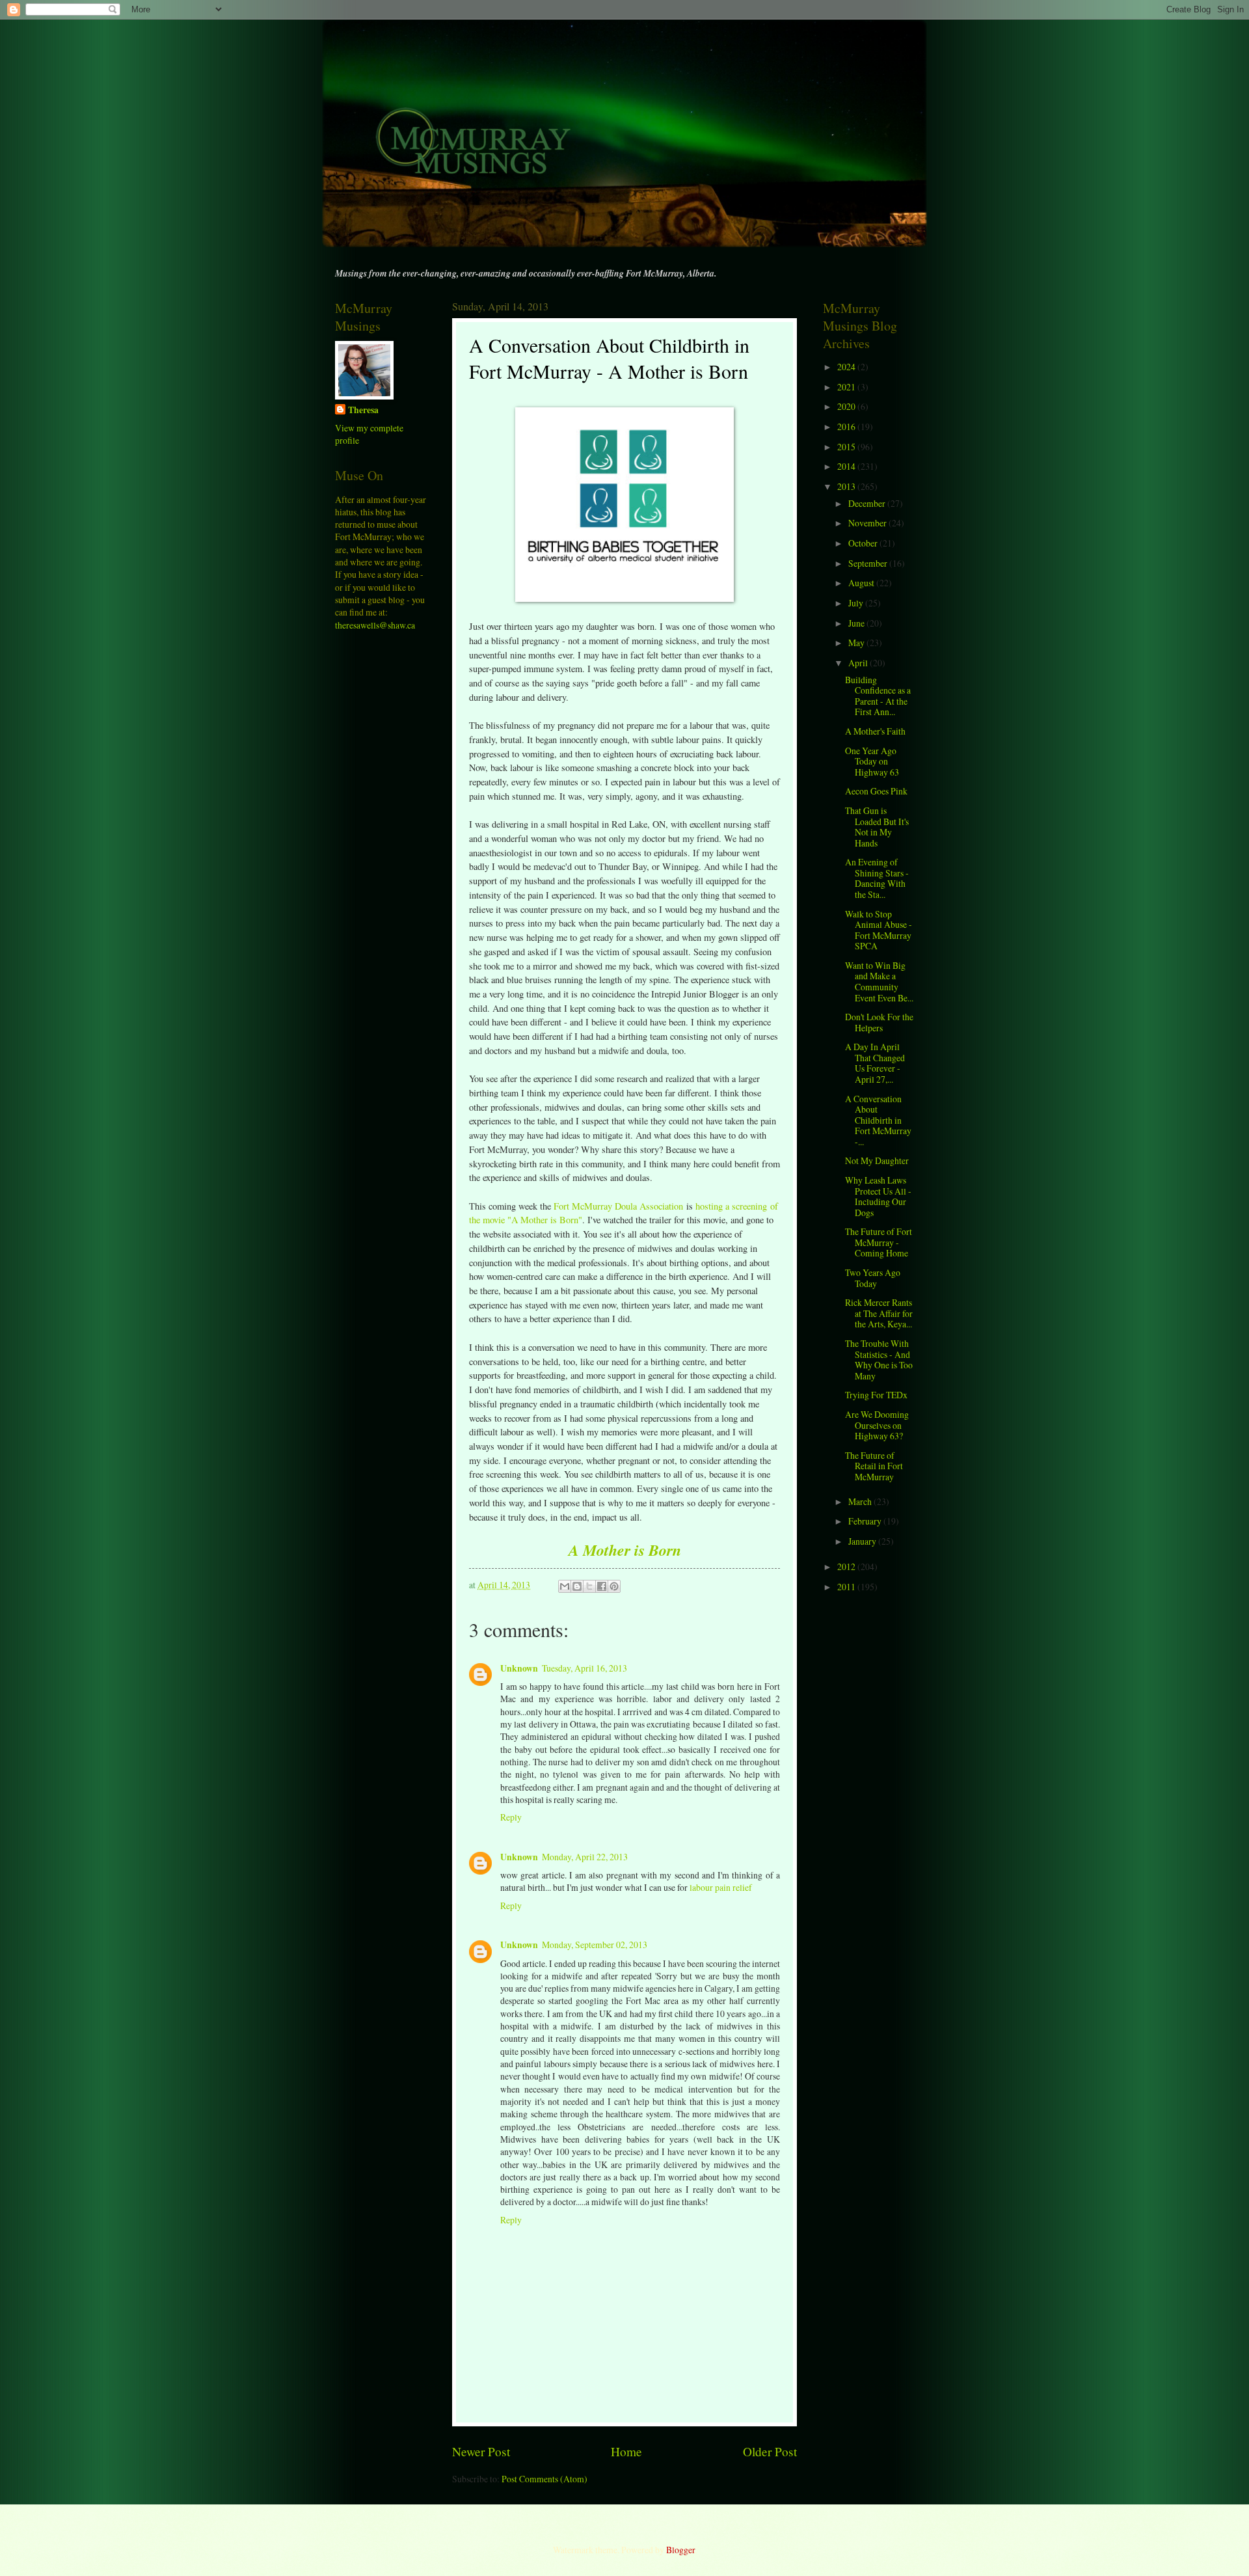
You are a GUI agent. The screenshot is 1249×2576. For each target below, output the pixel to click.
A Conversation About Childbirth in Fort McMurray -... (878, 1120)
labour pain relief (721, 1887)
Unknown (519, 1668)
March (861, 1501)
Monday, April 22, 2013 (585, 1857)
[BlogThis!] (577, 1586)
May (857, 643)
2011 (847, 1587)
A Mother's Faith (875, 731)
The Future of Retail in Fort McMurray (874, 1466)
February (866, 1521)
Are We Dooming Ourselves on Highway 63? (877, 1425)
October (864, 543)
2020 (847, 406)
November (868, 523)
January (863, 1541)
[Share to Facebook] (602, 1586)
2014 (847, 466)
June (857, 623)
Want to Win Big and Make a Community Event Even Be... (879, 982)
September (869, 563)
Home (626, 2451)
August (862, 583)
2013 (847, 486)
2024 (847, 367)
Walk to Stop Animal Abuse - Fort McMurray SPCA (879, 930)
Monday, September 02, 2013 (595, 1945)
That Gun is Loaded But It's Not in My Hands (877, 827)
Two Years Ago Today (873, 1278)
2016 (847, 427)
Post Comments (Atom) (544, 2479)
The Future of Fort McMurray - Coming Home (879, 1242)
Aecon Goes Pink (876, 791)
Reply (511, 1817)
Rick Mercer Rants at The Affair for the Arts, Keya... (879, 1313)
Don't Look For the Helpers (879, 1022)
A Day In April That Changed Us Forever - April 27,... (875, 1063)
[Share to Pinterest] (614, 1586)
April (859, 663)
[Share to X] (589, 1586)
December (868, 503)
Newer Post (481, 2451)
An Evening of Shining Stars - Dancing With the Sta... (877, 878)
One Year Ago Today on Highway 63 (872, 761)
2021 (847, 387)
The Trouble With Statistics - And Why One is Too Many (879, 1360)
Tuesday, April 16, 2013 (584, 1668)
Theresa (363, 410)
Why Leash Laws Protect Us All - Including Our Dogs (878, 1196)
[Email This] (565, 1586)
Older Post (770, 2451)
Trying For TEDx (876, 1395)
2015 (847, 447)
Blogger (680, 2550)
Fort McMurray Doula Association (618, 1206)
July (857, 603)
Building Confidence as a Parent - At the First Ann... (878, 696)
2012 (847, 1566)
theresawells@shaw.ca (375, 625)
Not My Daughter (877, 1160)
